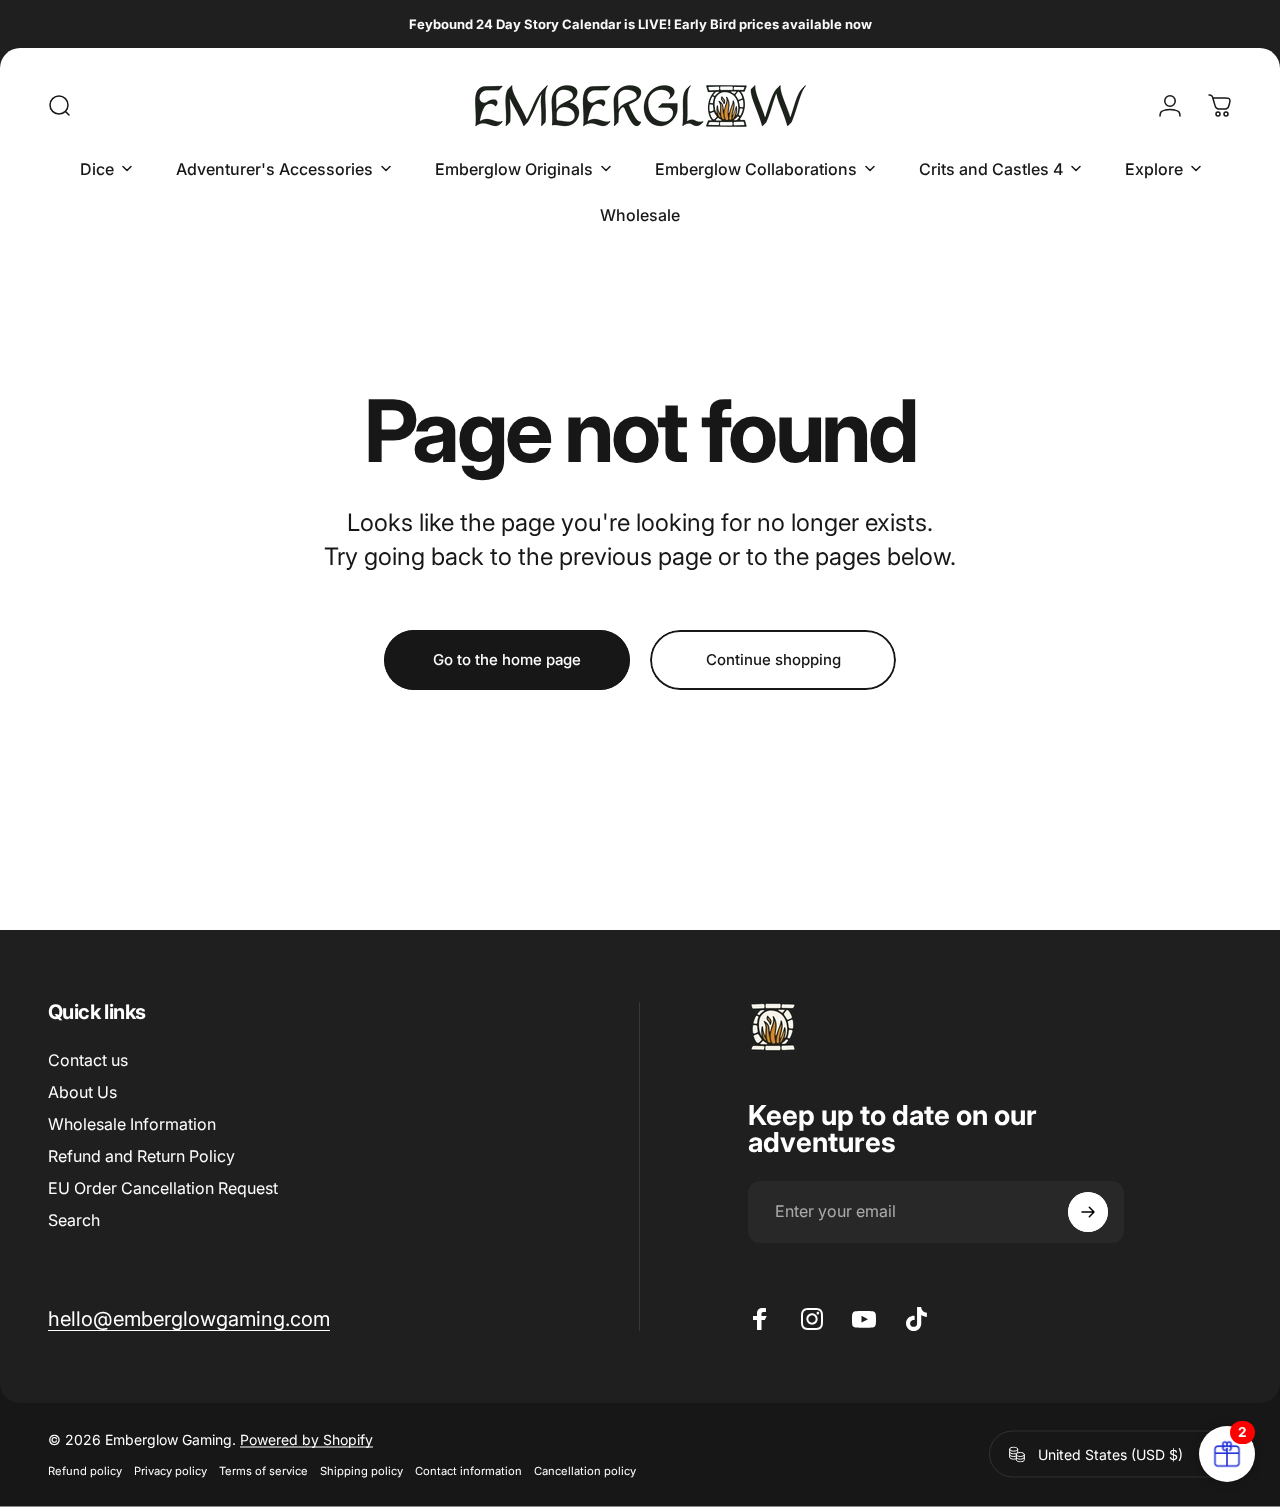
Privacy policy (170, 1471)
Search (74, 1220)
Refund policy (85, 1471)
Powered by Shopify (306, 1439)
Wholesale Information (132, 1124)
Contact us (88, 1060)
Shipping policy (361, 1471)
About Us (82, 1092)
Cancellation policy (585, 1471)
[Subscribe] (1088, 1212)
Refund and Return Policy (141, 1156)
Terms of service (263, 1471)
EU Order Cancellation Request (163, 1188)
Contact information (468, 1471)
